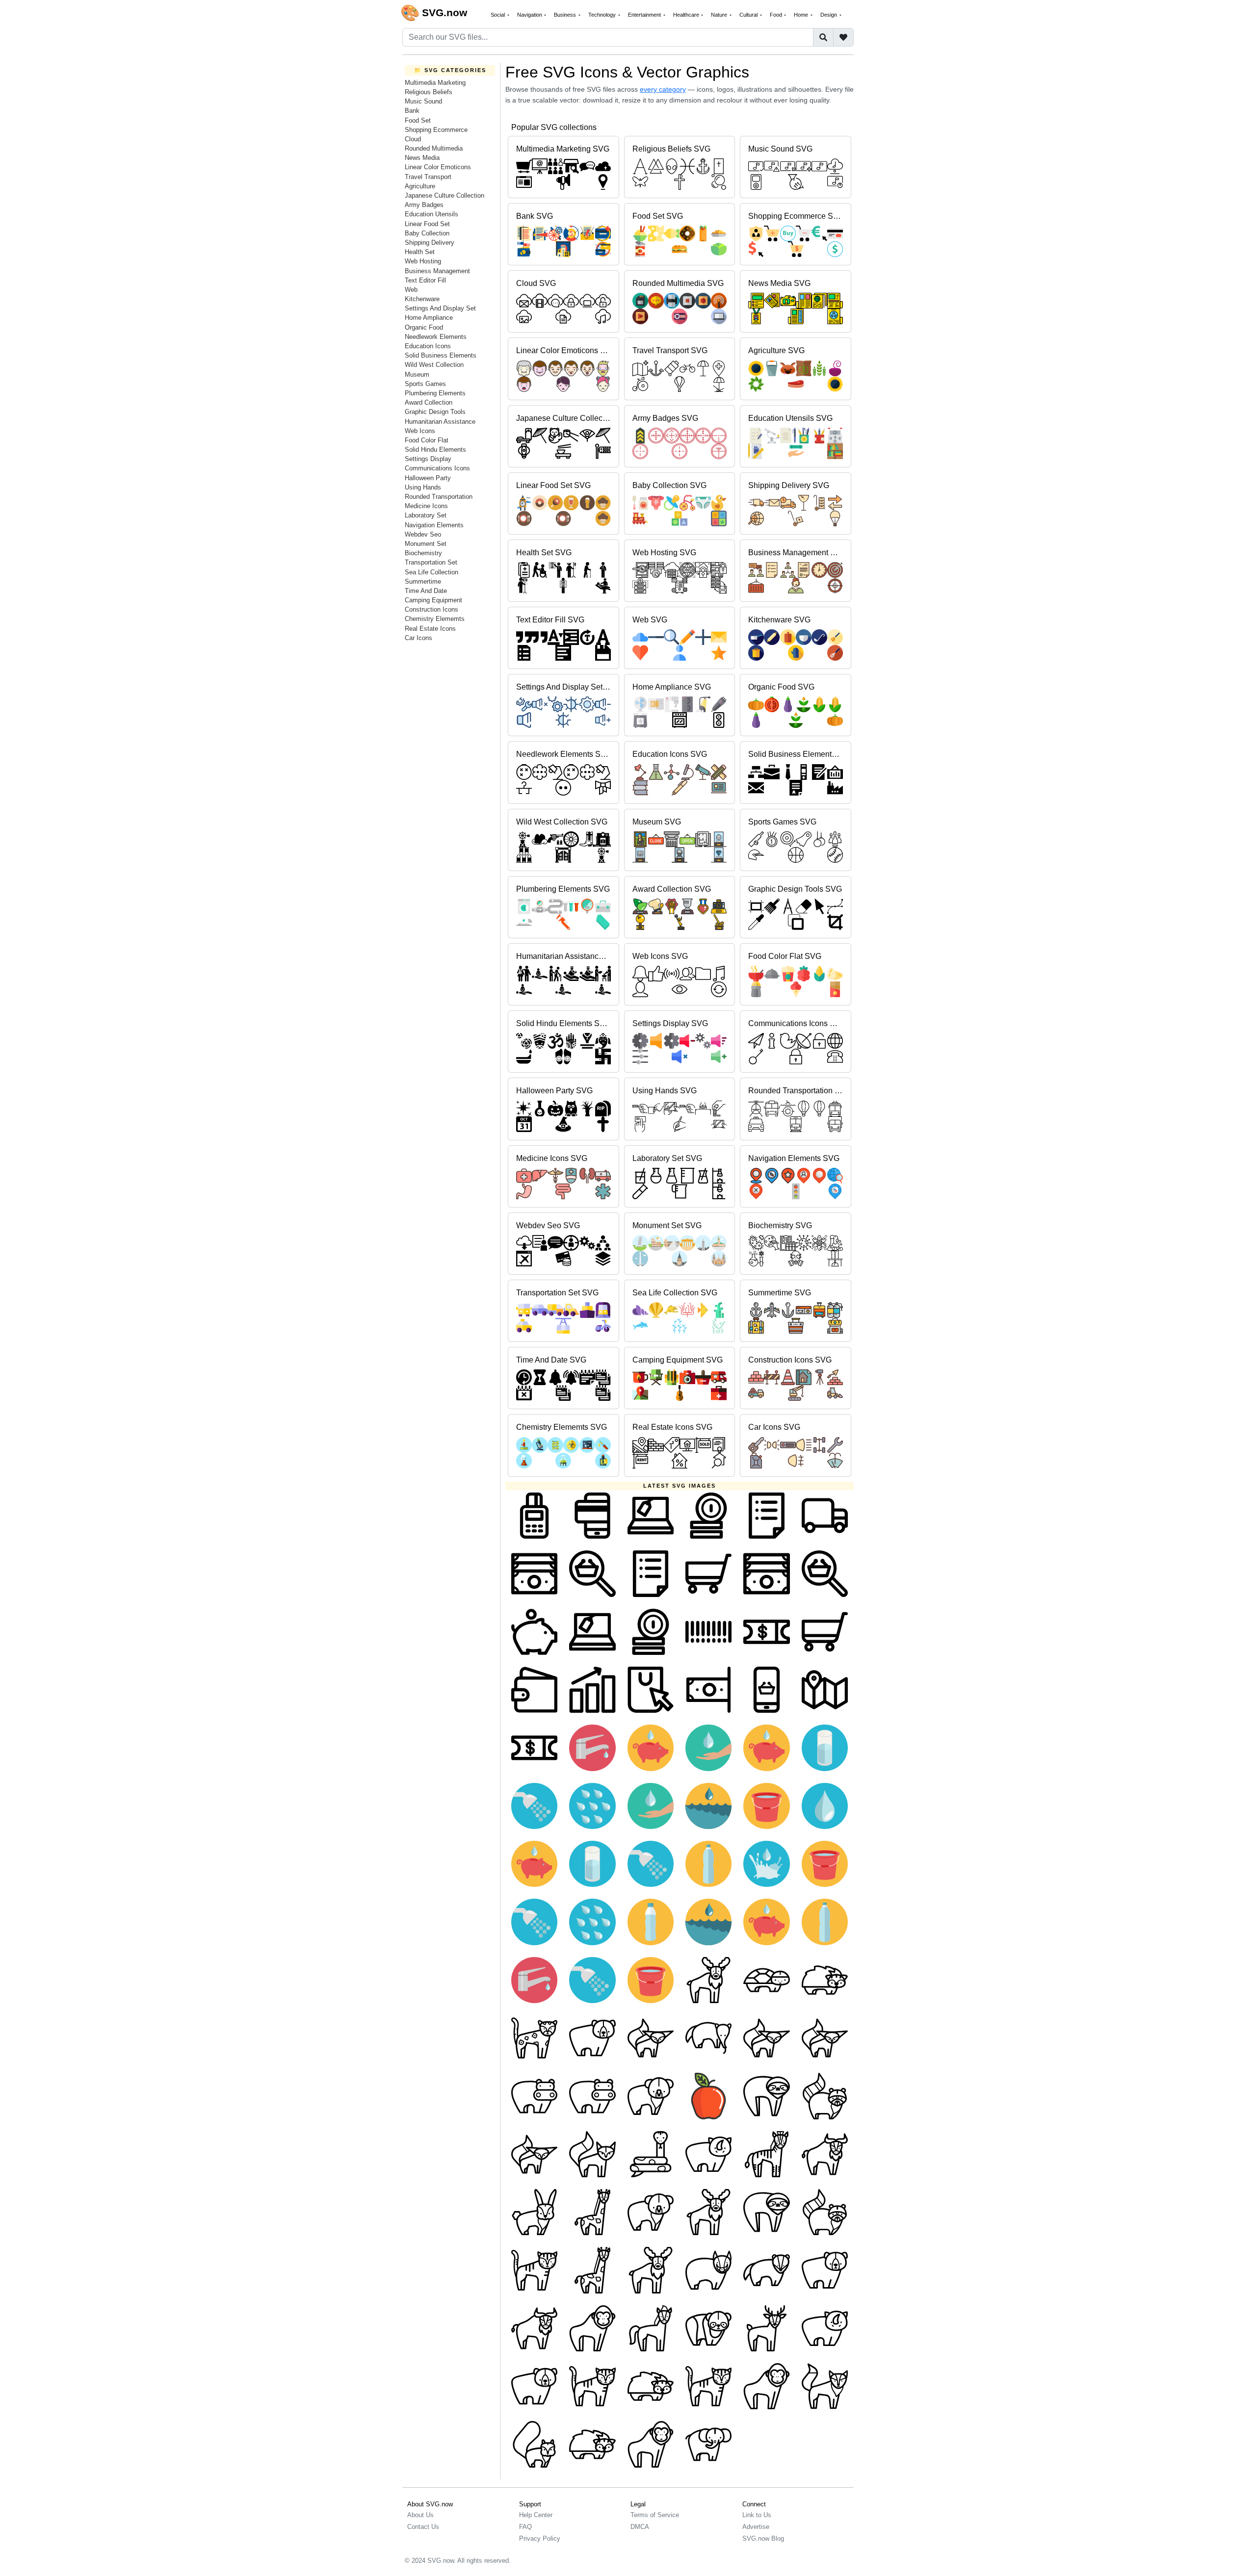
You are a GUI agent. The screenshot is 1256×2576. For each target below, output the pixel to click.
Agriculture (420, 186)
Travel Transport (428, 177)
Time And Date (426, 591)
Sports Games (425, 384)
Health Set (420, 252)
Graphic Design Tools (435, 412)
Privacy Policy (540, 2538)
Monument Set (426, 544)
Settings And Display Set (440, 308)
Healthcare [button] (687, 15)
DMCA (640, 2527)
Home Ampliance (429, 318)
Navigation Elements (434, 525)
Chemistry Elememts (435, 619)
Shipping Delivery (430, 243)
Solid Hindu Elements (435, 450)
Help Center (536, 2515)
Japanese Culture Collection (445, 195)
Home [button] (802, 15)
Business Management (437, 271)
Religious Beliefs (429, 92)
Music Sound (423, 101)
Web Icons (420, 431)
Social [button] (498, 15)
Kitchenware (422, 299)
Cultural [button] (749, 15)
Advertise (756, 2527)
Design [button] (829, 15)
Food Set (418, 120)
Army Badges (424, 205)
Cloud (413, 139)
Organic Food (424, 327)
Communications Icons (437, 468)
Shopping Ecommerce (436, 130)
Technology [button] (603, 15)
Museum (417, 374)
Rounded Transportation (439, 497)
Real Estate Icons (430, 629)
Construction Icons (432, 609)
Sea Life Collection (432, 572)
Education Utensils (432, 214)
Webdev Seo (423, 534)
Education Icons (428, 346)
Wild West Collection (434, 365)
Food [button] (777, 15)
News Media (422, 158)
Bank (412, 111)
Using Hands (423, 487)
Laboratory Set (426, 515)
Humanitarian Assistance (440, 422)
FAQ (525, 2527)
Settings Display (428, 459)
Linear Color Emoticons (438, 167)
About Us (420, 2515)
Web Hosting (423, 261)
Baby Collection (427, 233)
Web (411, 290)
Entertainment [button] (645, 15)
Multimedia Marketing (435, 83)
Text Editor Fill (425, 280)
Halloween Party (428, 478)
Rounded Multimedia (434, 148)
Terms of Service (655, 2515)
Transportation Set (431, 562)
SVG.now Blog (763, 2538)
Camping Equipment (433, 600)
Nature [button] (720, 15)
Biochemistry (423, 553)
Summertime (423, 581)
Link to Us (757, 2515)
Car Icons (419, 638)
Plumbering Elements (435, 393)
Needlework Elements (436, 337)
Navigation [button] (530, 15)
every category (663, 89)
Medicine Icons (426, 506)
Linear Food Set (427, 224)
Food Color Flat (427, 440)
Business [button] (566, 15)
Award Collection (429, 402)
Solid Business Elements (441, 355)
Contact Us (423, 2527)
